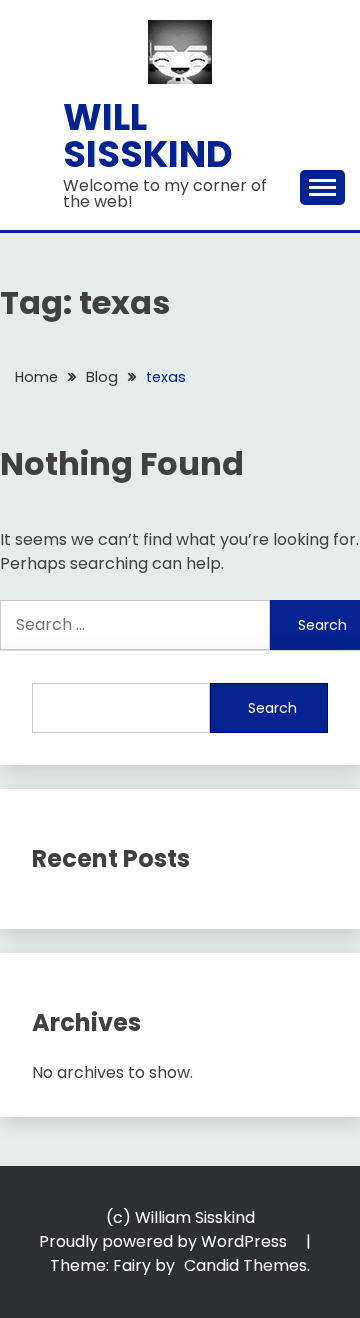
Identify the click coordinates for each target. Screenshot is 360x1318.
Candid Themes (245, 1265)
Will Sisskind (148, 135)
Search (272, 708)
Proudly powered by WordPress (165, 1241)
